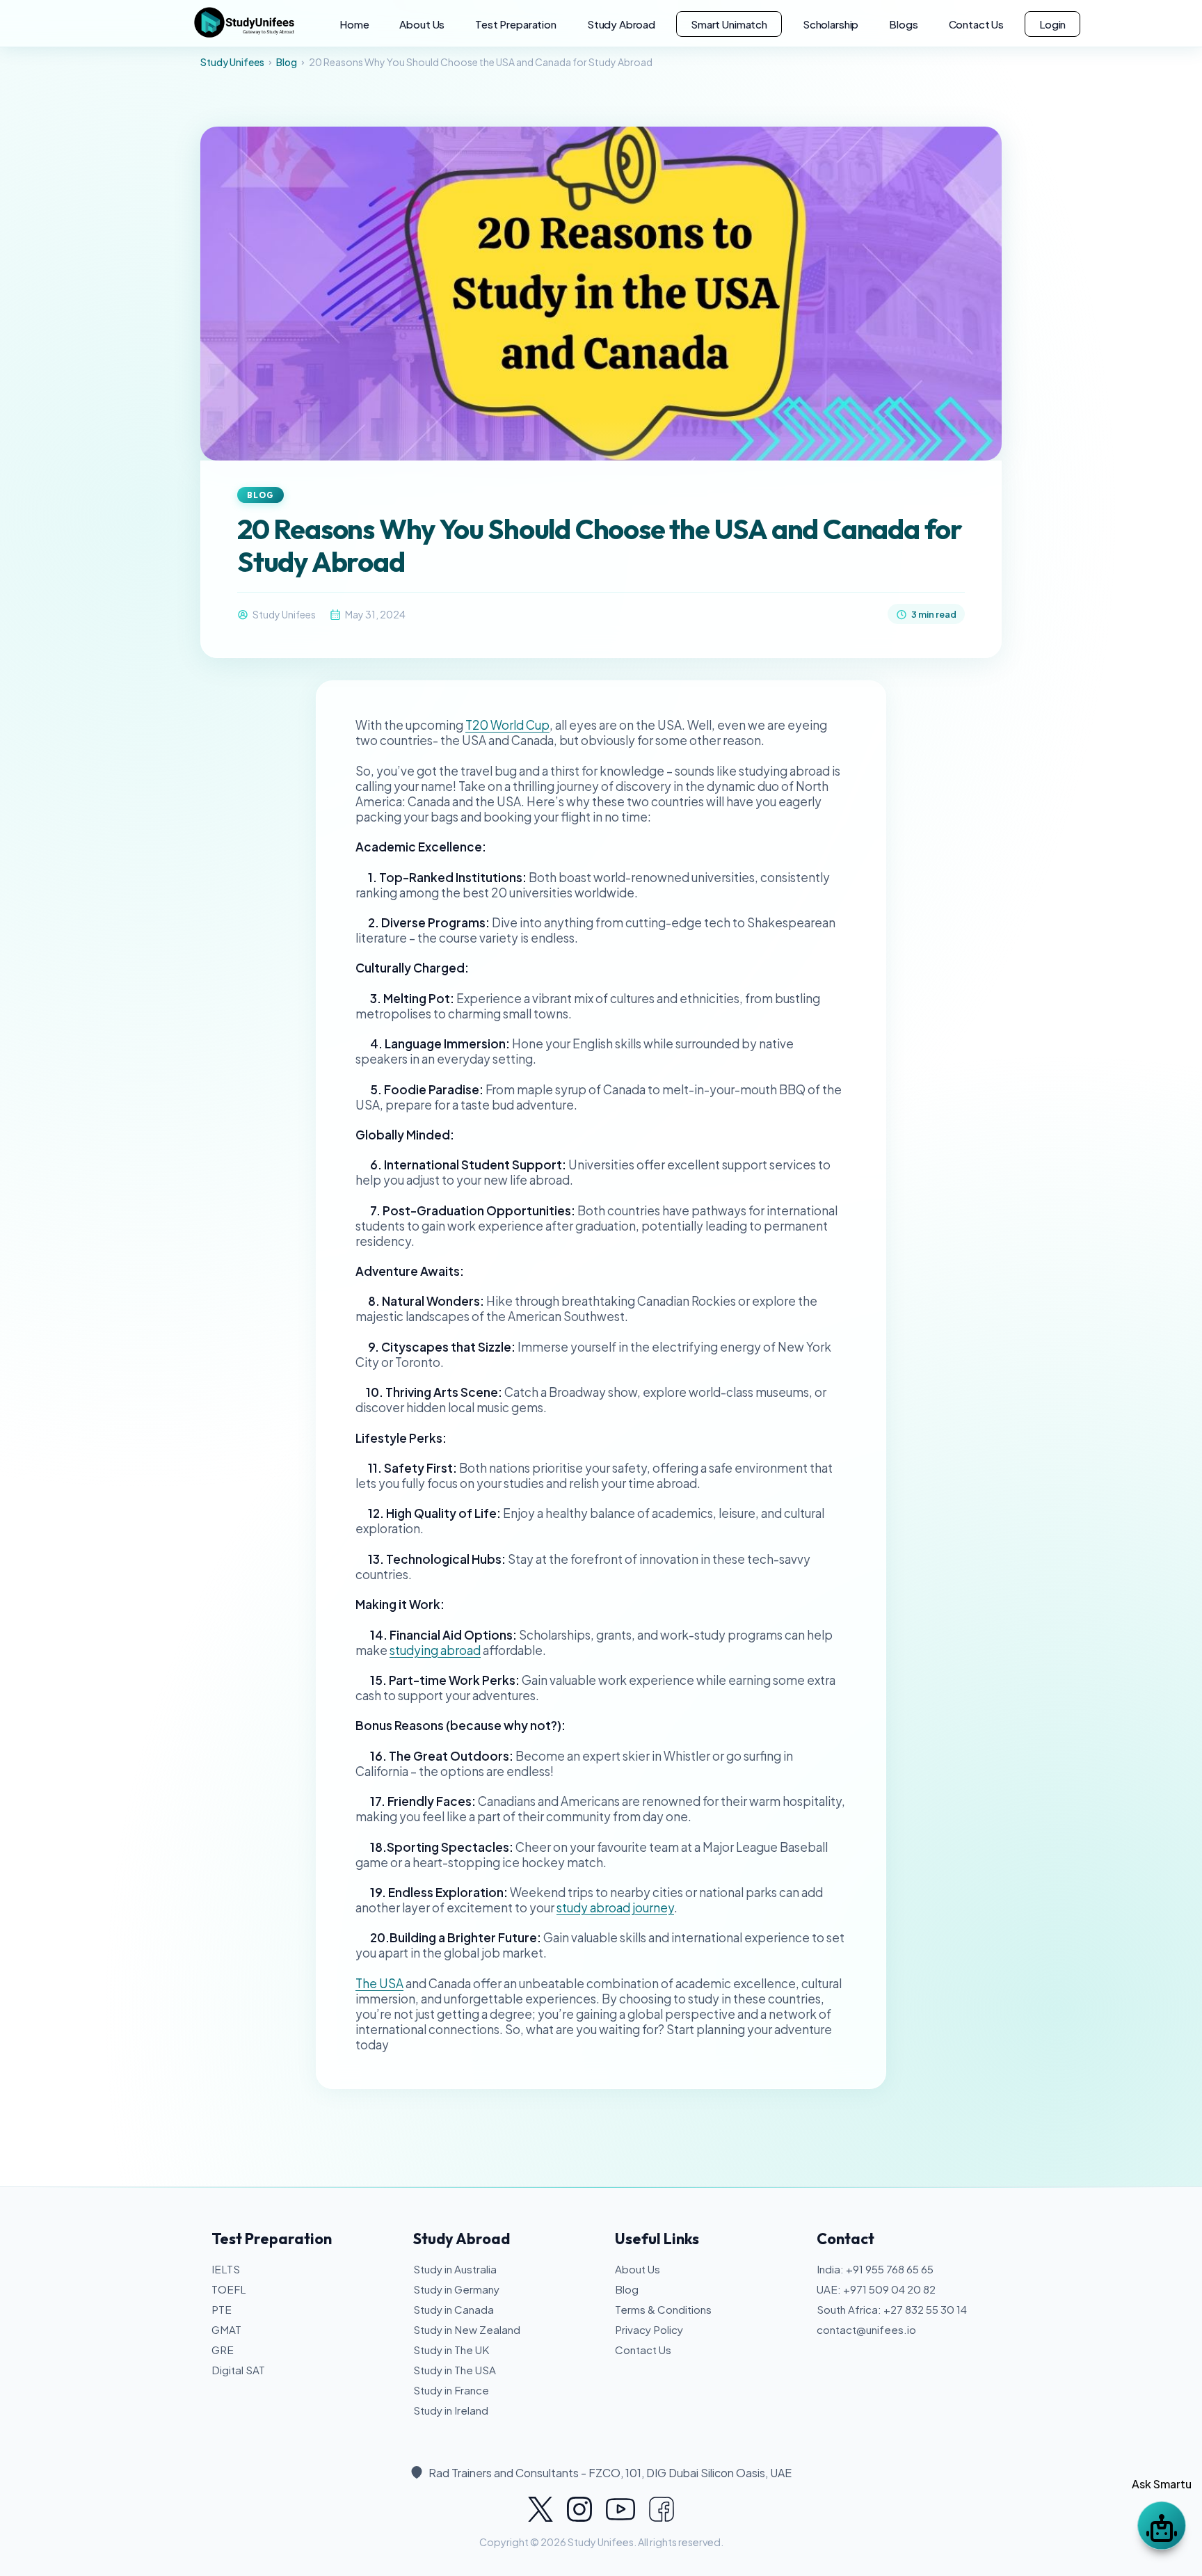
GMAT (226, 2329)
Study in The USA (455, 2370)
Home (354, 24)
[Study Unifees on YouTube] (620, 2509)
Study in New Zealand (467, 2329)
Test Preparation (516, 24)
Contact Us (977, 24)
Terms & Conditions (663, 2309)
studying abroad (435, 1650)
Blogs (903, 24)
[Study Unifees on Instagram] (579, 2509)
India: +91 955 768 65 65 (875, 2269)
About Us (422, 24)
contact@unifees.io (866, 2329)
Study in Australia (455, 2269)
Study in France (451, 2390)
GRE (223, 2350)
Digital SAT (238, 2370)
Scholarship (831, 24)
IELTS (226, 2269)
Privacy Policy (649, 2329)
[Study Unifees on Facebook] (662, 2509)
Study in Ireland (451, 2410)
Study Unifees (232, 62)
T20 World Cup (507, 725)
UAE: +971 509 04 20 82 (876, 2289)
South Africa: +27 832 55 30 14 (892, 2309)
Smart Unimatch (729, 24)
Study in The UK (451, 2350)
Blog (287, 62)
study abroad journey (615, 1907)
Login (1052, 24)
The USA (379, 1983)
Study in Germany (456, 2289)
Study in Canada (454, 2309)
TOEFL (229, 2289)
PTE (222, 2309)
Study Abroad (621, 24)
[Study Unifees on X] (540, 2509)
